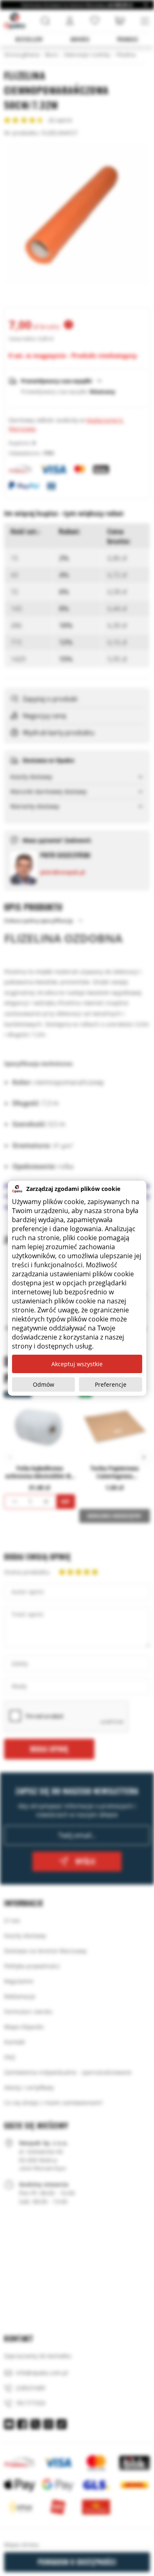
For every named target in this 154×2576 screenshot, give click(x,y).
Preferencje (111, 1384)
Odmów (44, 1384)
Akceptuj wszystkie (77, 1364)
